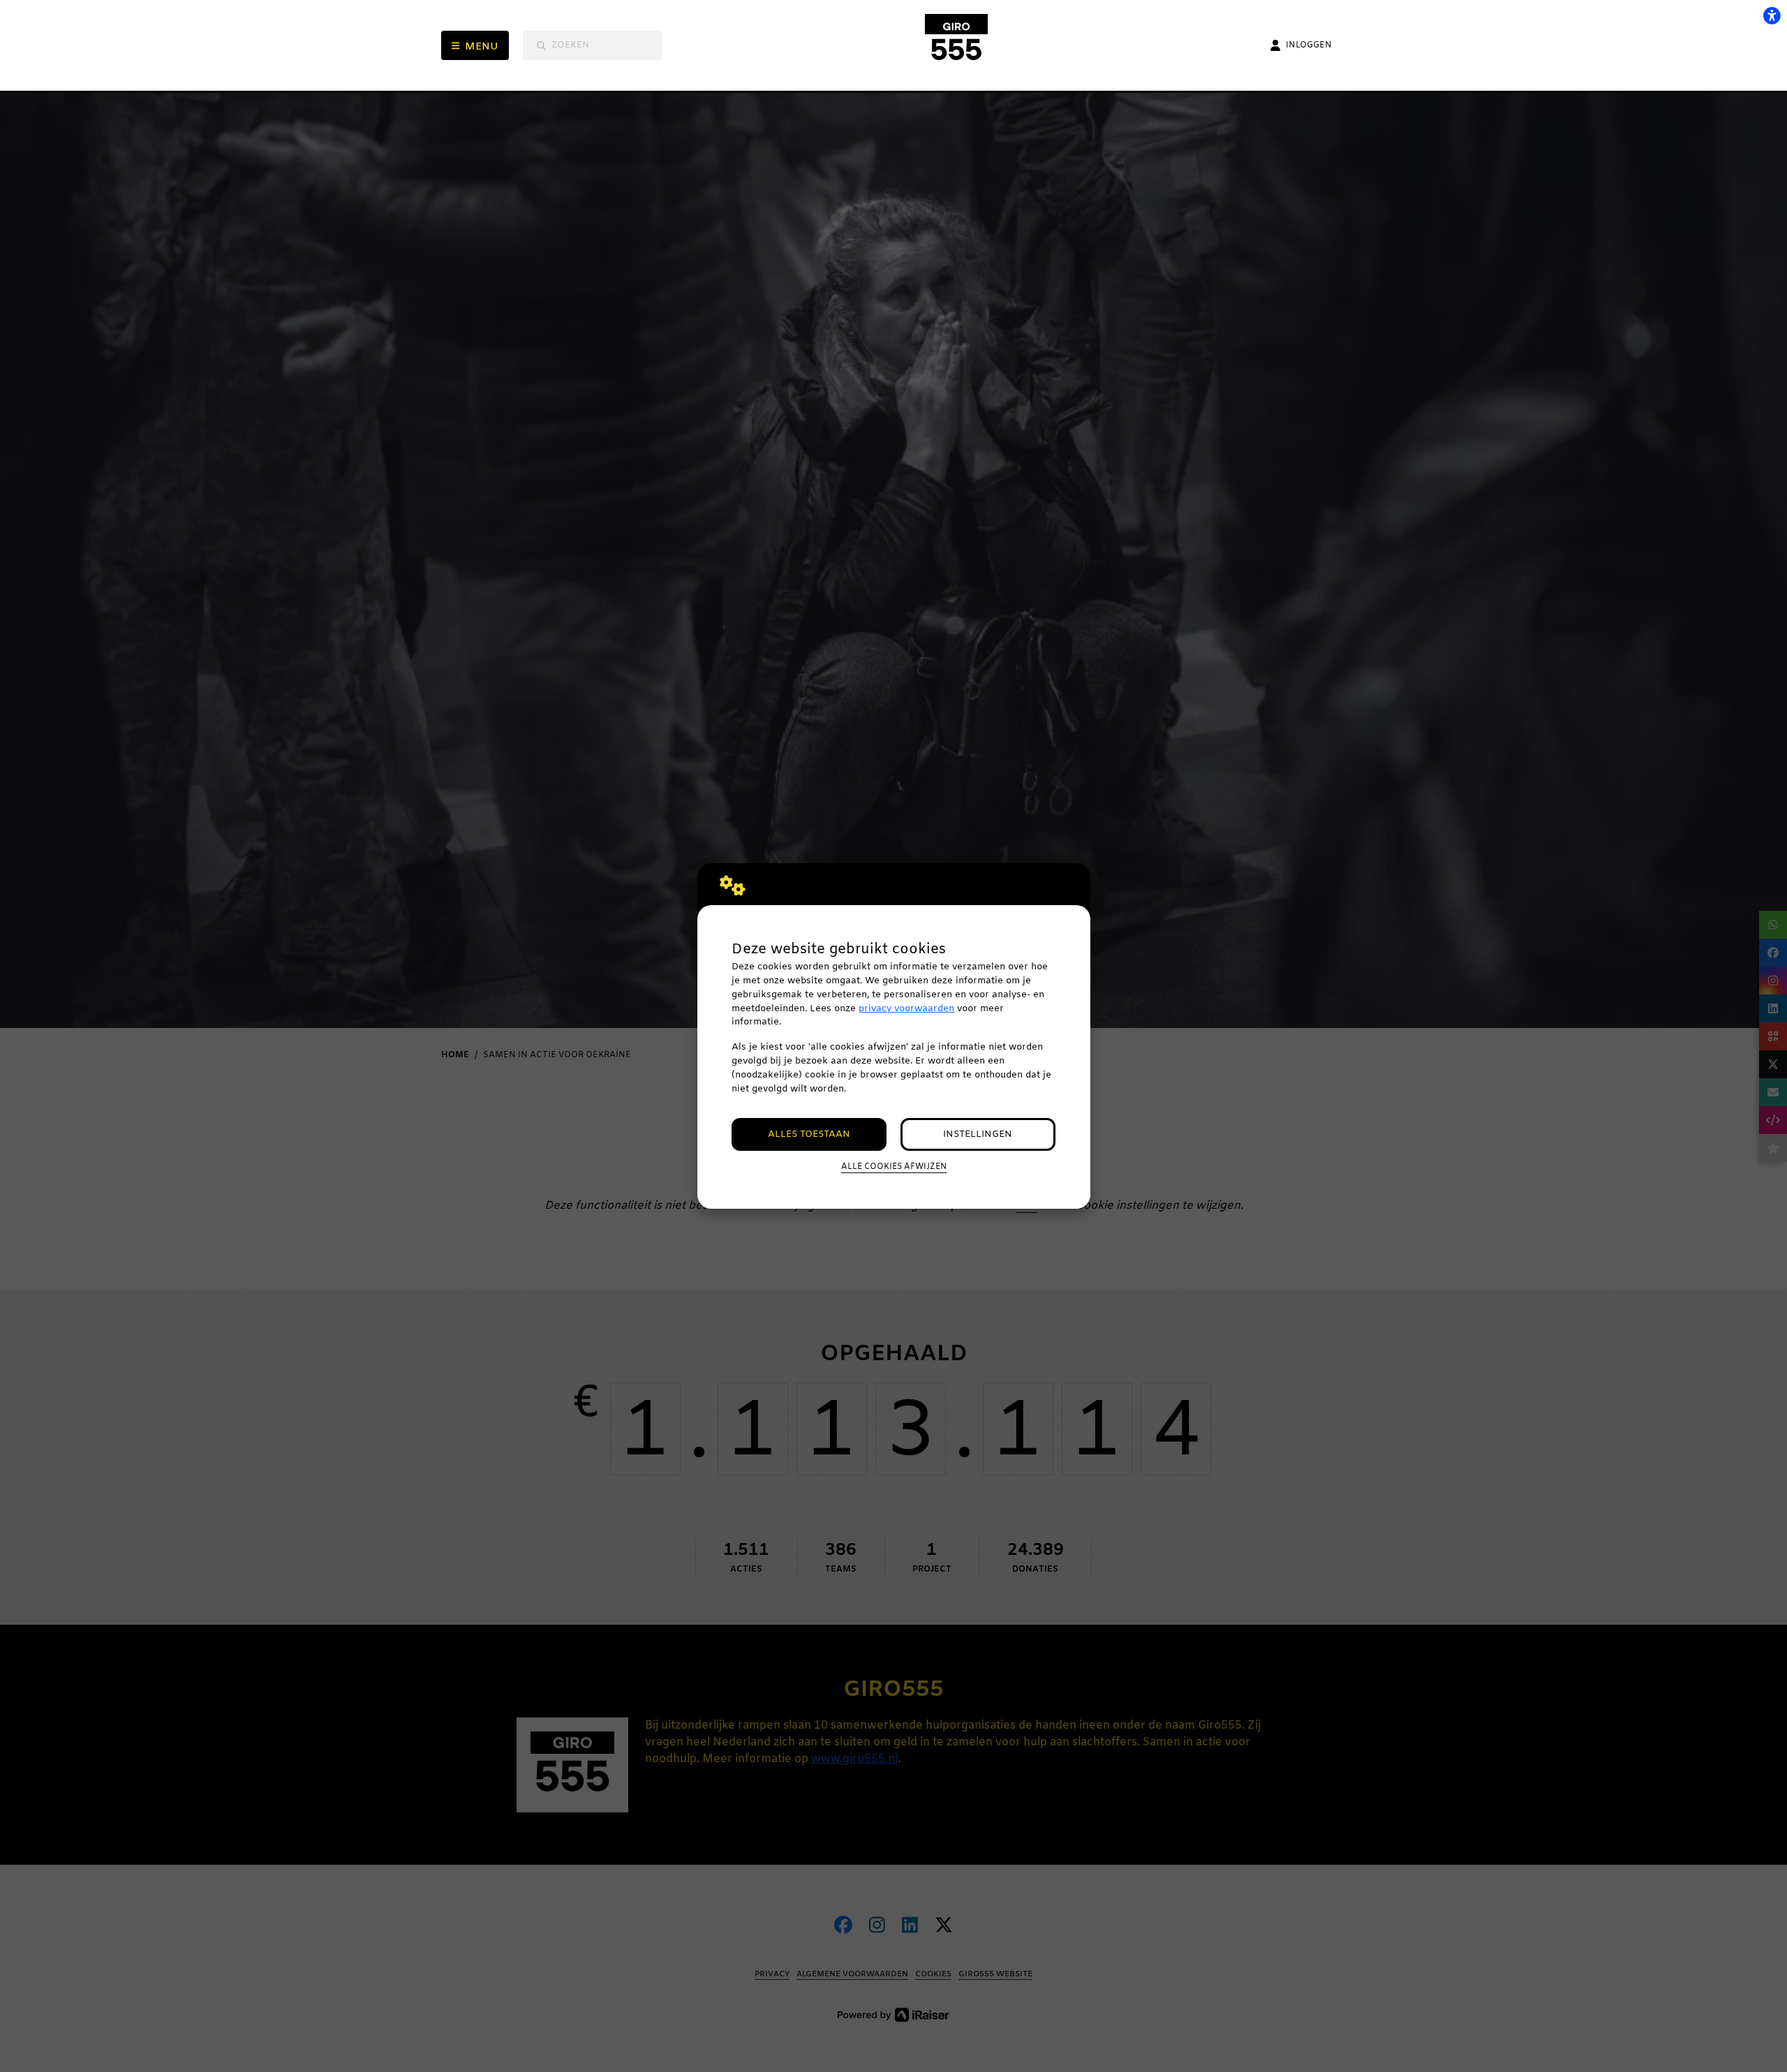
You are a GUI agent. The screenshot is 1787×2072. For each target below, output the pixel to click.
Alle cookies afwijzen (894, 1167)
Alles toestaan (809, 1134)
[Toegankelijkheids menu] (1772, 15)
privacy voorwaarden (906, 1009)
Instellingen (978, 1134)
